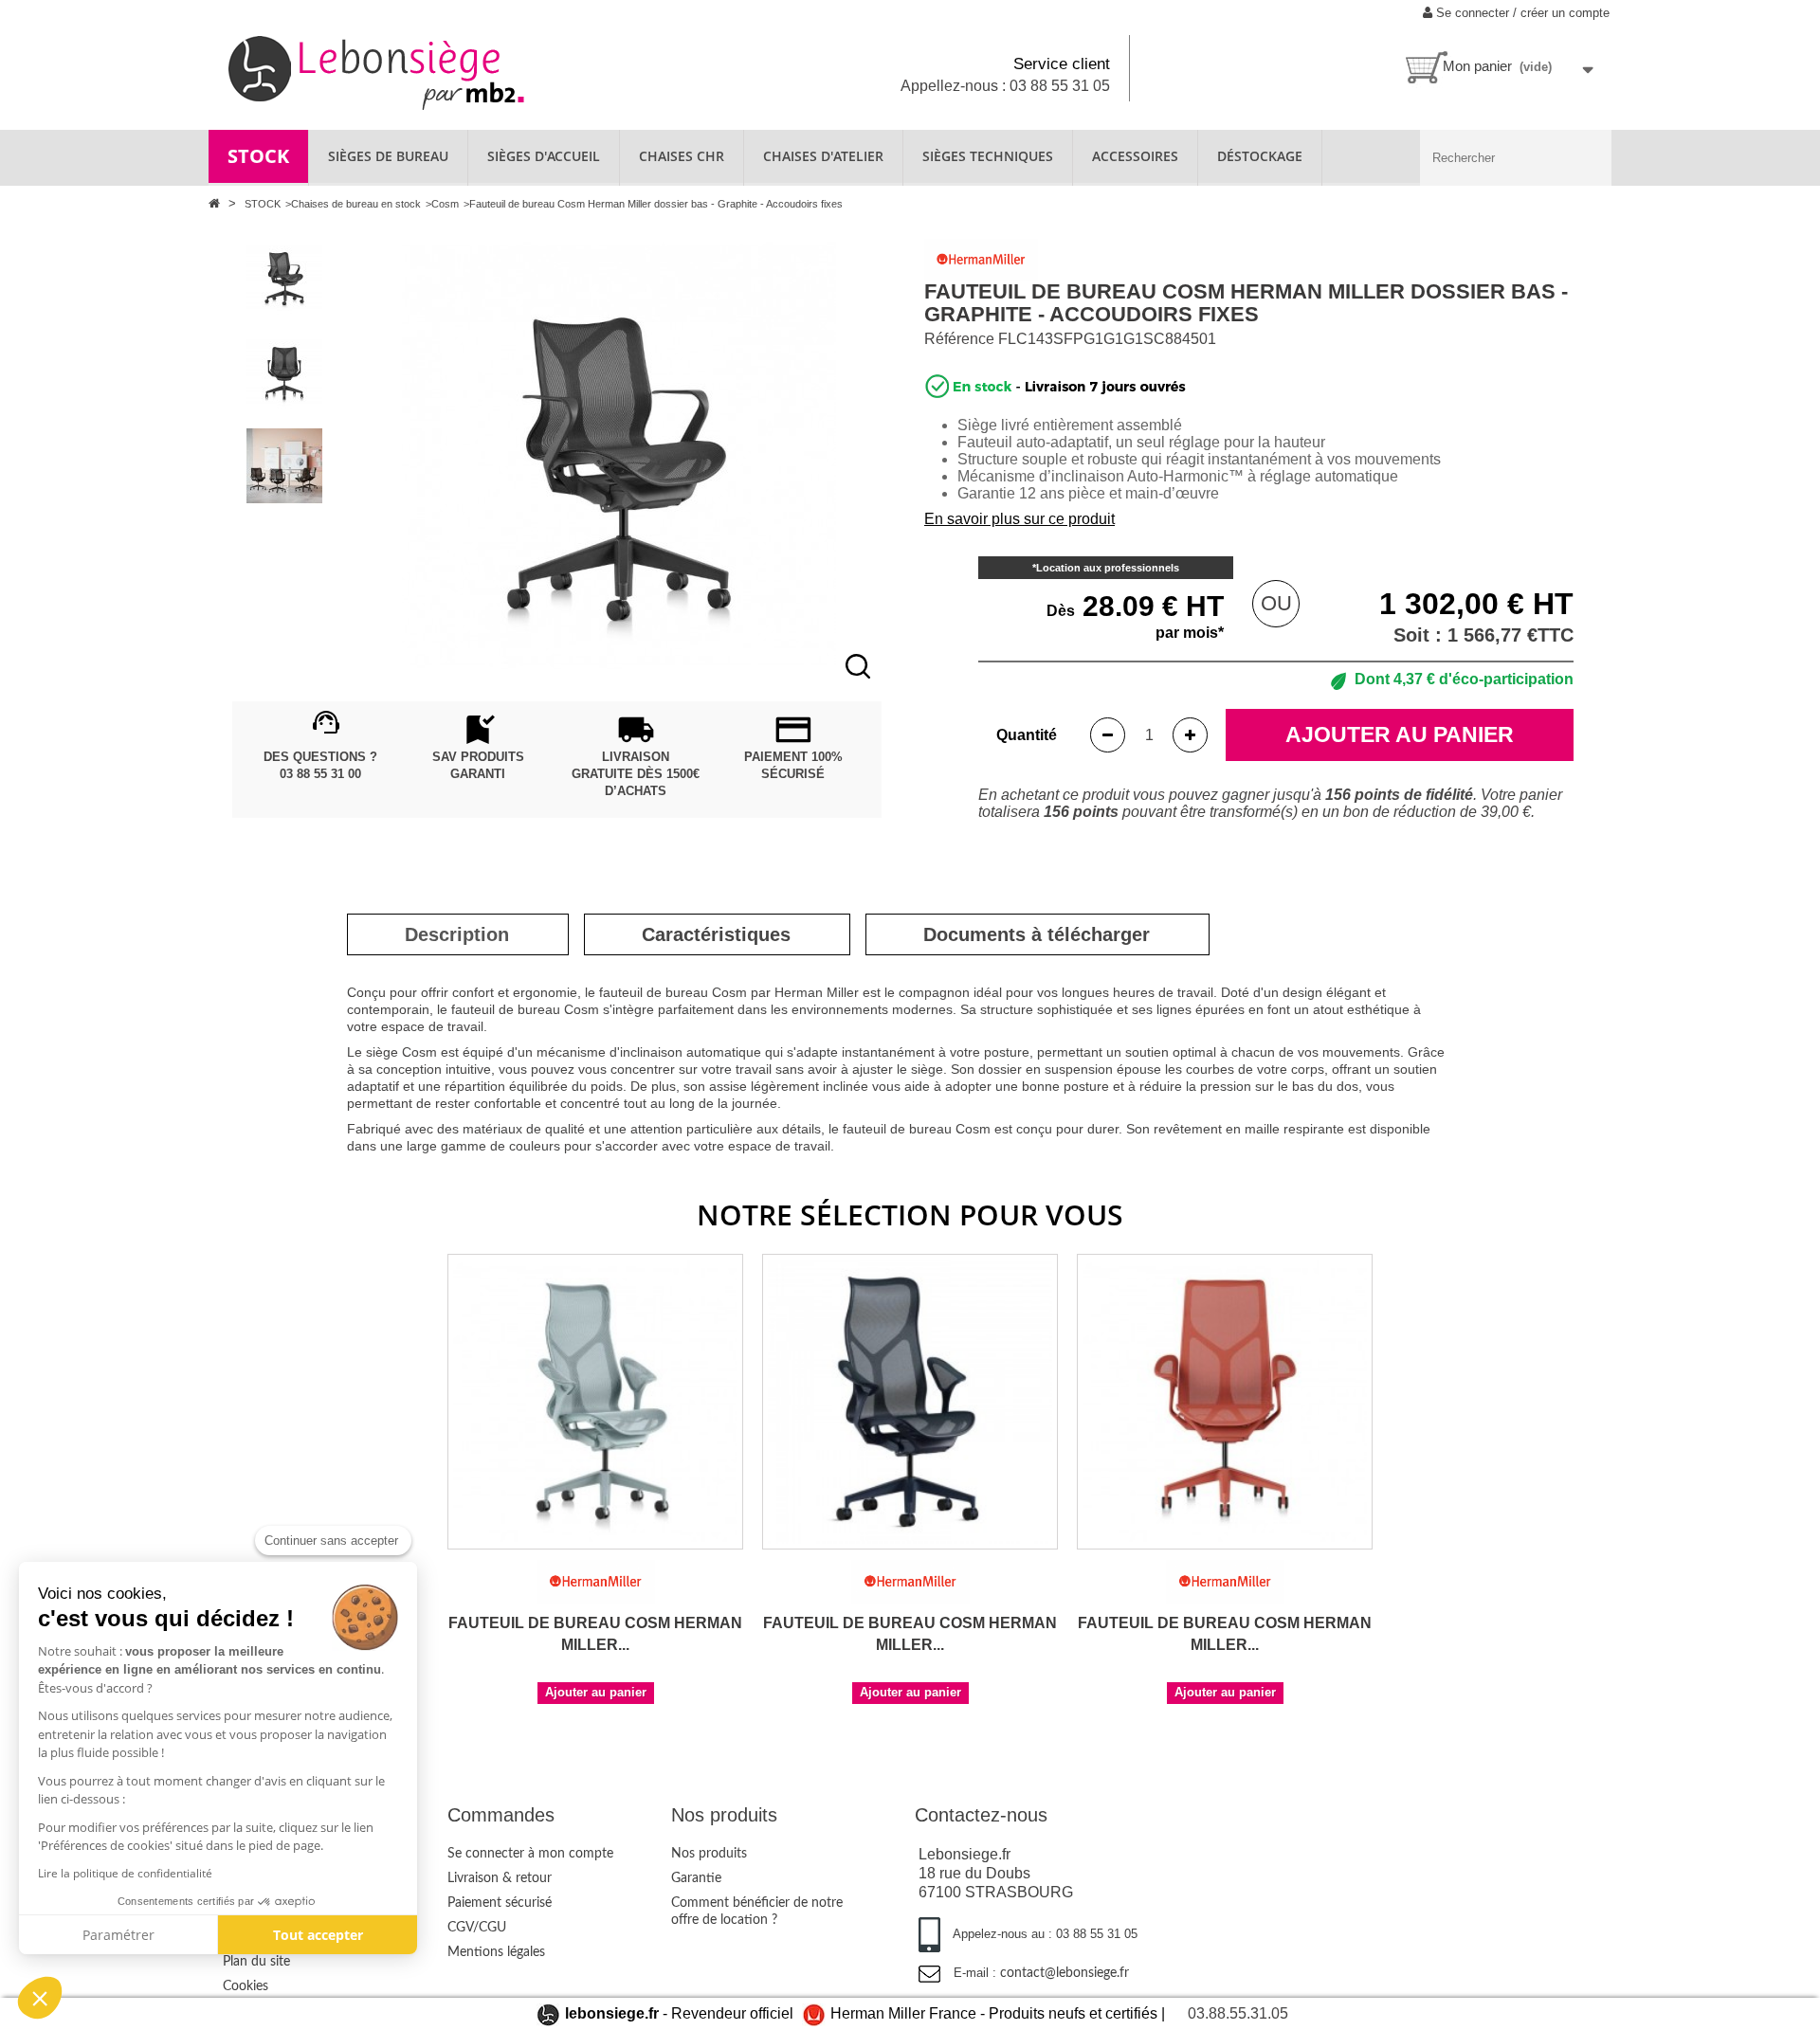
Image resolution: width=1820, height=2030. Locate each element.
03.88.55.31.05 (1238, 2013)
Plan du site (256, 1962)
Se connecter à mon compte (530, 1854)
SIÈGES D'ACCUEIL (544, 156)
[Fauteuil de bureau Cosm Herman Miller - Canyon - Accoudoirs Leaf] (1225, 1402)
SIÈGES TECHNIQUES (988, 156)
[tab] (457, 934)
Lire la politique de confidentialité (125, 1873)
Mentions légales (496, 1952)
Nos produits (709, 1854)
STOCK (258, 156)
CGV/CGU (477, 1928)
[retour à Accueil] (216, 203)
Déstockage (1260, 156)
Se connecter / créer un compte (1521, 13)
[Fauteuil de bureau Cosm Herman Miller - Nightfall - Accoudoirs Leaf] (910, 1402)
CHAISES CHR (682, 156)
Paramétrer (118, 1935)
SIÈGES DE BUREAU (388, 156)
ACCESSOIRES (1135, 156)
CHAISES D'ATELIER (823, 156)
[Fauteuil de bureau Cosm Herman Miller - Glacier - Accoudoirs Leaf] (595, 1402)
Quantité (1027, 735)
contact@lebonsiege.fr (1065, 1973)
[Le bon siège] (442, 71)
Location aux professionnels (1108, 568)
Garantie (696, 1878)
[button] (40, 1998)
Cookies (246, 1986)
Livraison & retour (500, 1878)
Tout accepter (318, 1935)
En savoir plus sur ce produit (1019, 519)
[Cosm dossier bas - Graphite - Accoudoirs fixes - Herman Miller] (284, 277)
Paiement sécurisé (500, 1903)
